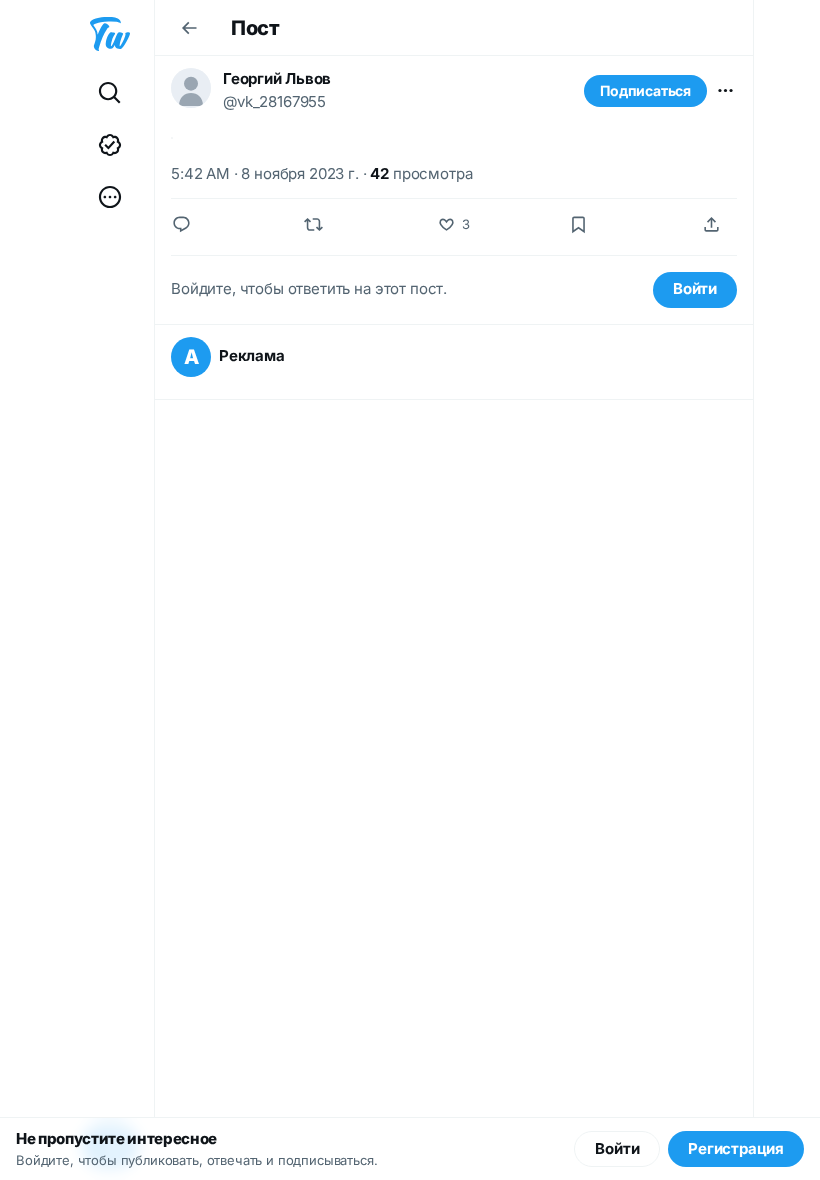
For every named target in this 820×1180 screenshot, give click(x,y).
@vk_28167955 (274, 101)
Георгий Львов (277, 78)
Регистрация (736, 1148)
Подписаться (645, 90)
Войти (695, 288)
